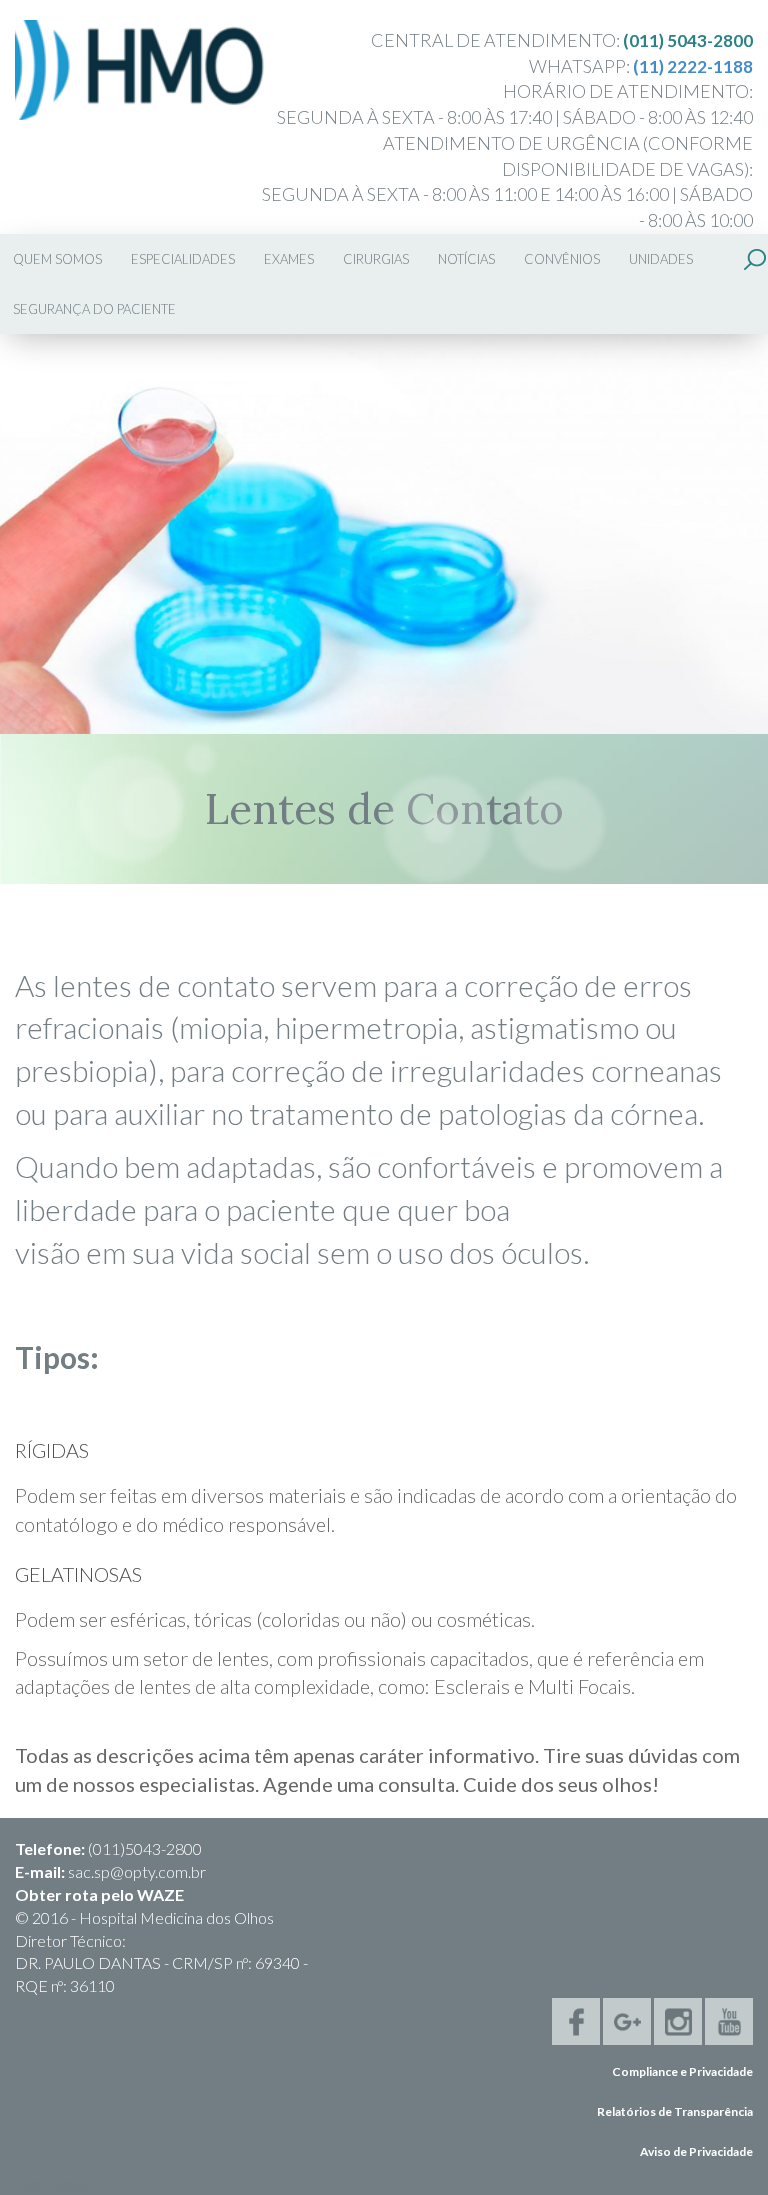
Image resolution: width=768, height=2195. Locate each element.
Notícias (466, 259)
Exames (289, 259)
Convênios (562, 259)
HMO (140, 70)
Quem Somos (57, 259)
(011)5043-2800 (145, 1848)
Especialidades (183, 259)
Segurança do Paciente (94, 309)
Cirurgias (376, 259)
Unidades (661, 259)
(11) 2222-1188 (693, 66)
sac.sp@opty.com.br (137, 1871)
